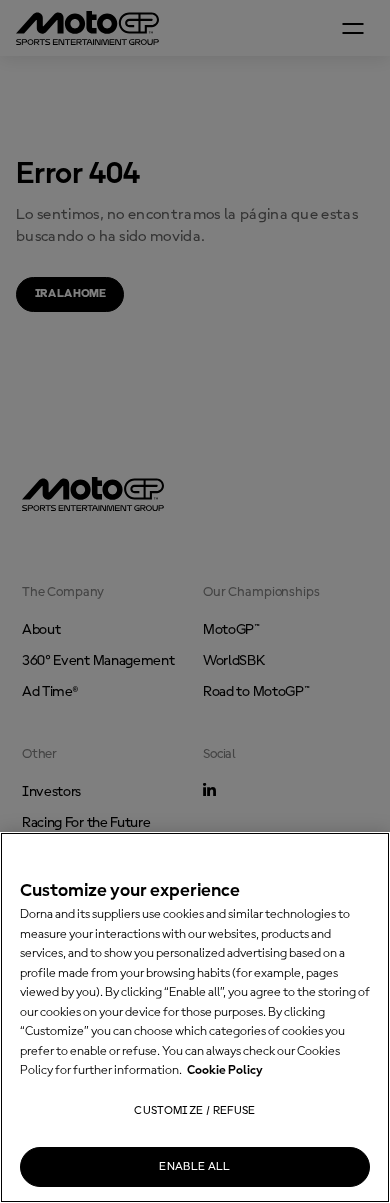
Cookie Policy (225, 1070)
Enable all (195, 1167)
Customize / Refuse (194, 1111)
